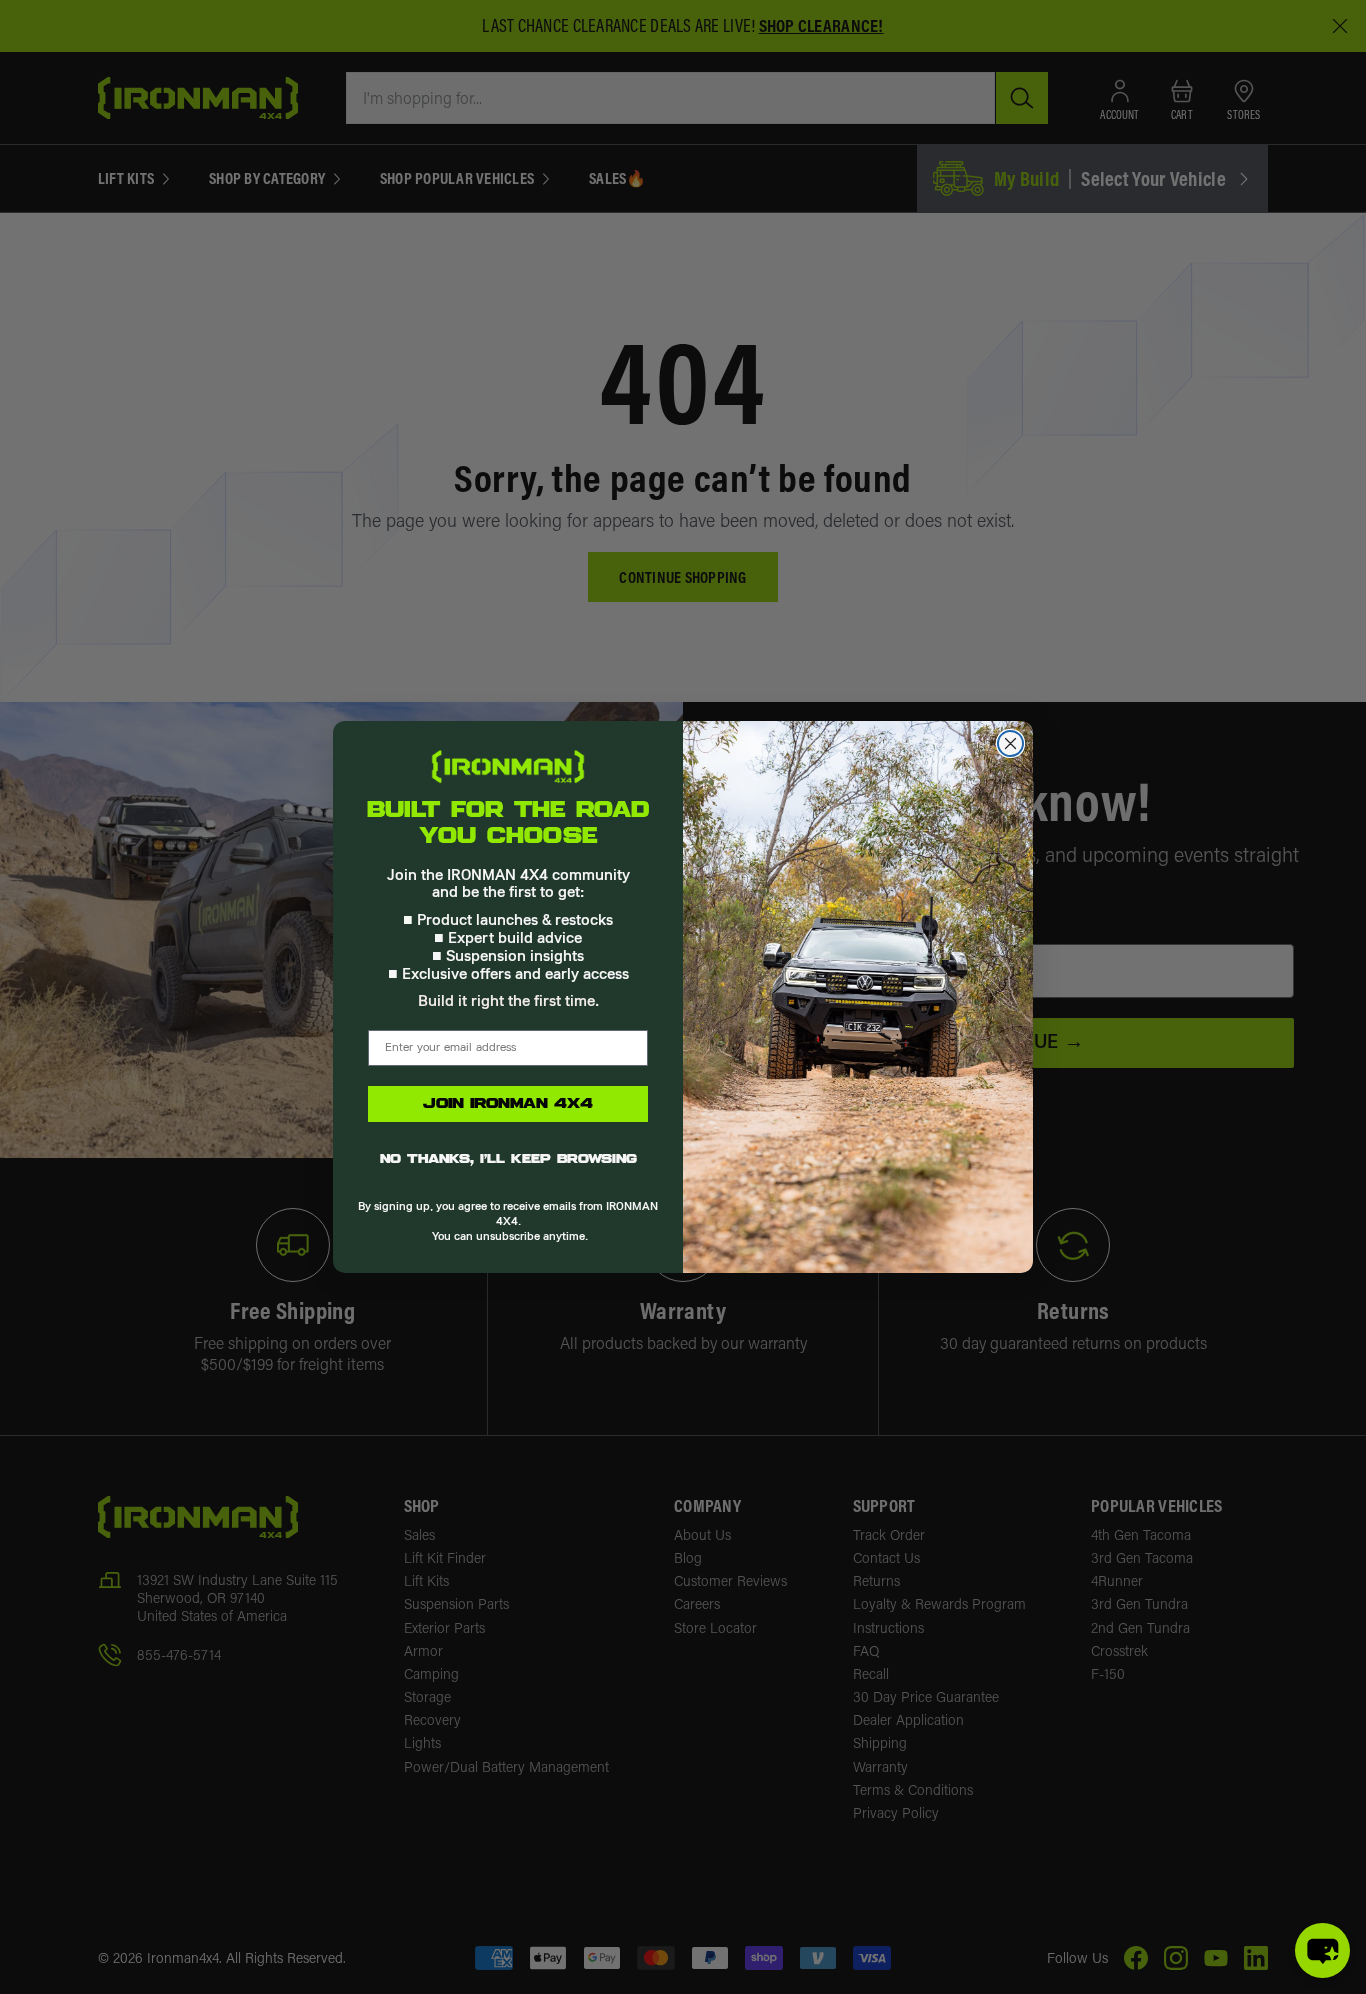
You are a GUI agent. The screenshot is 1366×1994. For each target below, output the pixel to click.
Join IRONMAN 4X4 (508, 1104)
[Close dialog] (1010, 743)
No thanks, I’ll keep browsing (508, 1160)
